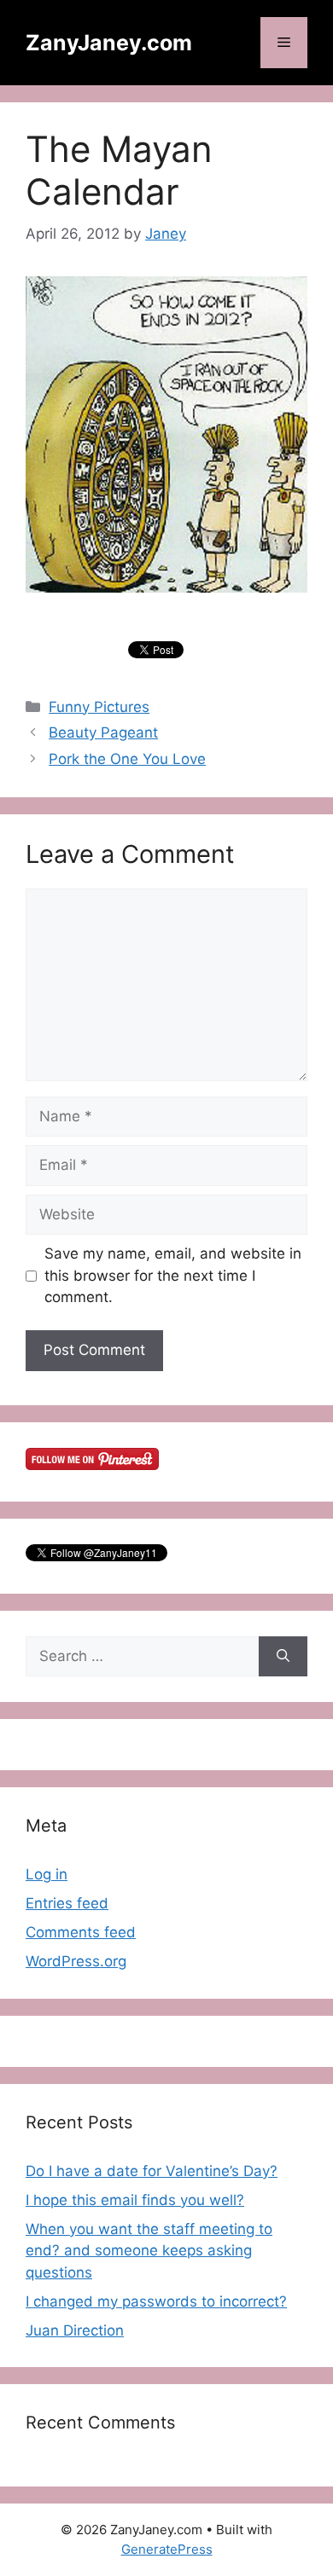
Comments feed (81, 1932)
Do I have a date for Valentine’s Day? (152, 2171)
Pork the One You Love (127, 759)
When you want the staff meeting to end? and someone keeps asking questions (149, 2251)
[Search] (283, 1657)
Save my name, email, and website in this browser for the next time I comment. (173, 1275)
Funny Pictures (99, 707)
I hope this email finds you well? (135, 2200)
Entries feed (67, 1903)
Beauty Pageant (103, 732)
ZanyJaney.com (109, 43)
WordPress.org (76, 1961)
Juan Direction (75, 2330)
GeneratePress (167, 2549)
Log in (47, 1874)
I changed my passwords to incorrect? (156, 2301)
